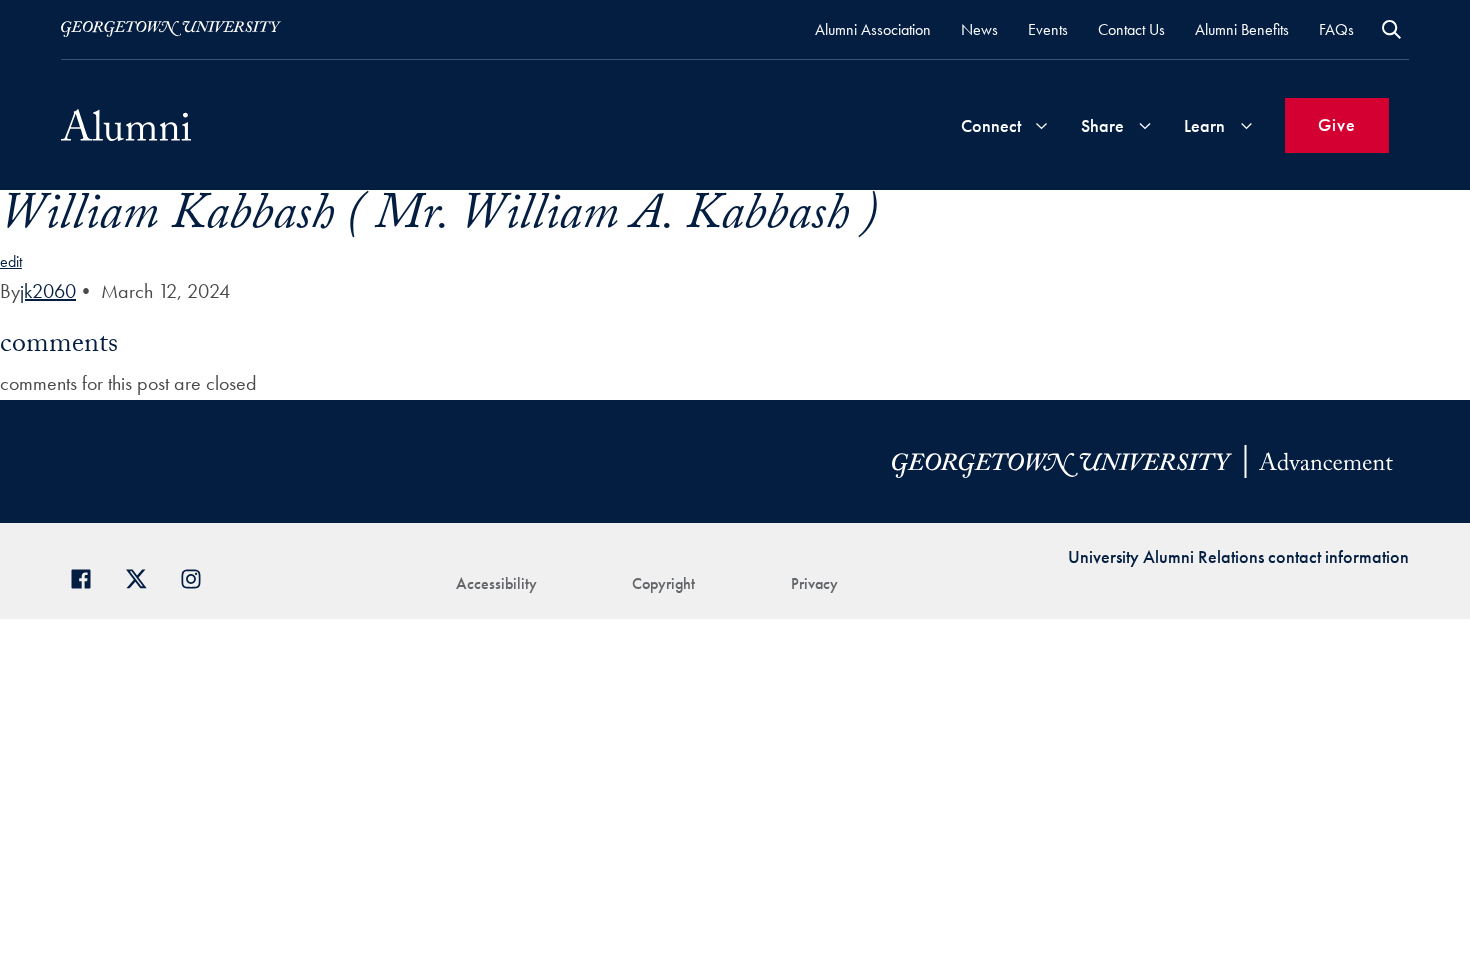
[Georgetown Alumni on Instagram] (198, 576)
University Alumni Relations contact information (1238, 556)
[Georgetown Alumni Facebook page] (88, 576)
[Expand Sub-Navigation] (1041, 125)
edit (11, 261)
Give (1337, 124)
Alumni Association (873, 29)
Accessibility (496, 583)
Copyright (663, 583)
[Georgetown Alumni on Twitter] (143, 576)
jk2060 (48, 291)
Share (1102, 125)
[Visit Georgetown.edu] (171, 29)
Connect (991, 125)
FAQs (1336, 29)
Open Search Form (1391, 29)
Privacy (814, 583)
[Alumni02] (126, 125)
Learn (1204, 125)
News (979, 29)
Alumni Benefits (1242, 29)
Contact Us (1131, 29)
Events (1048, 29)
